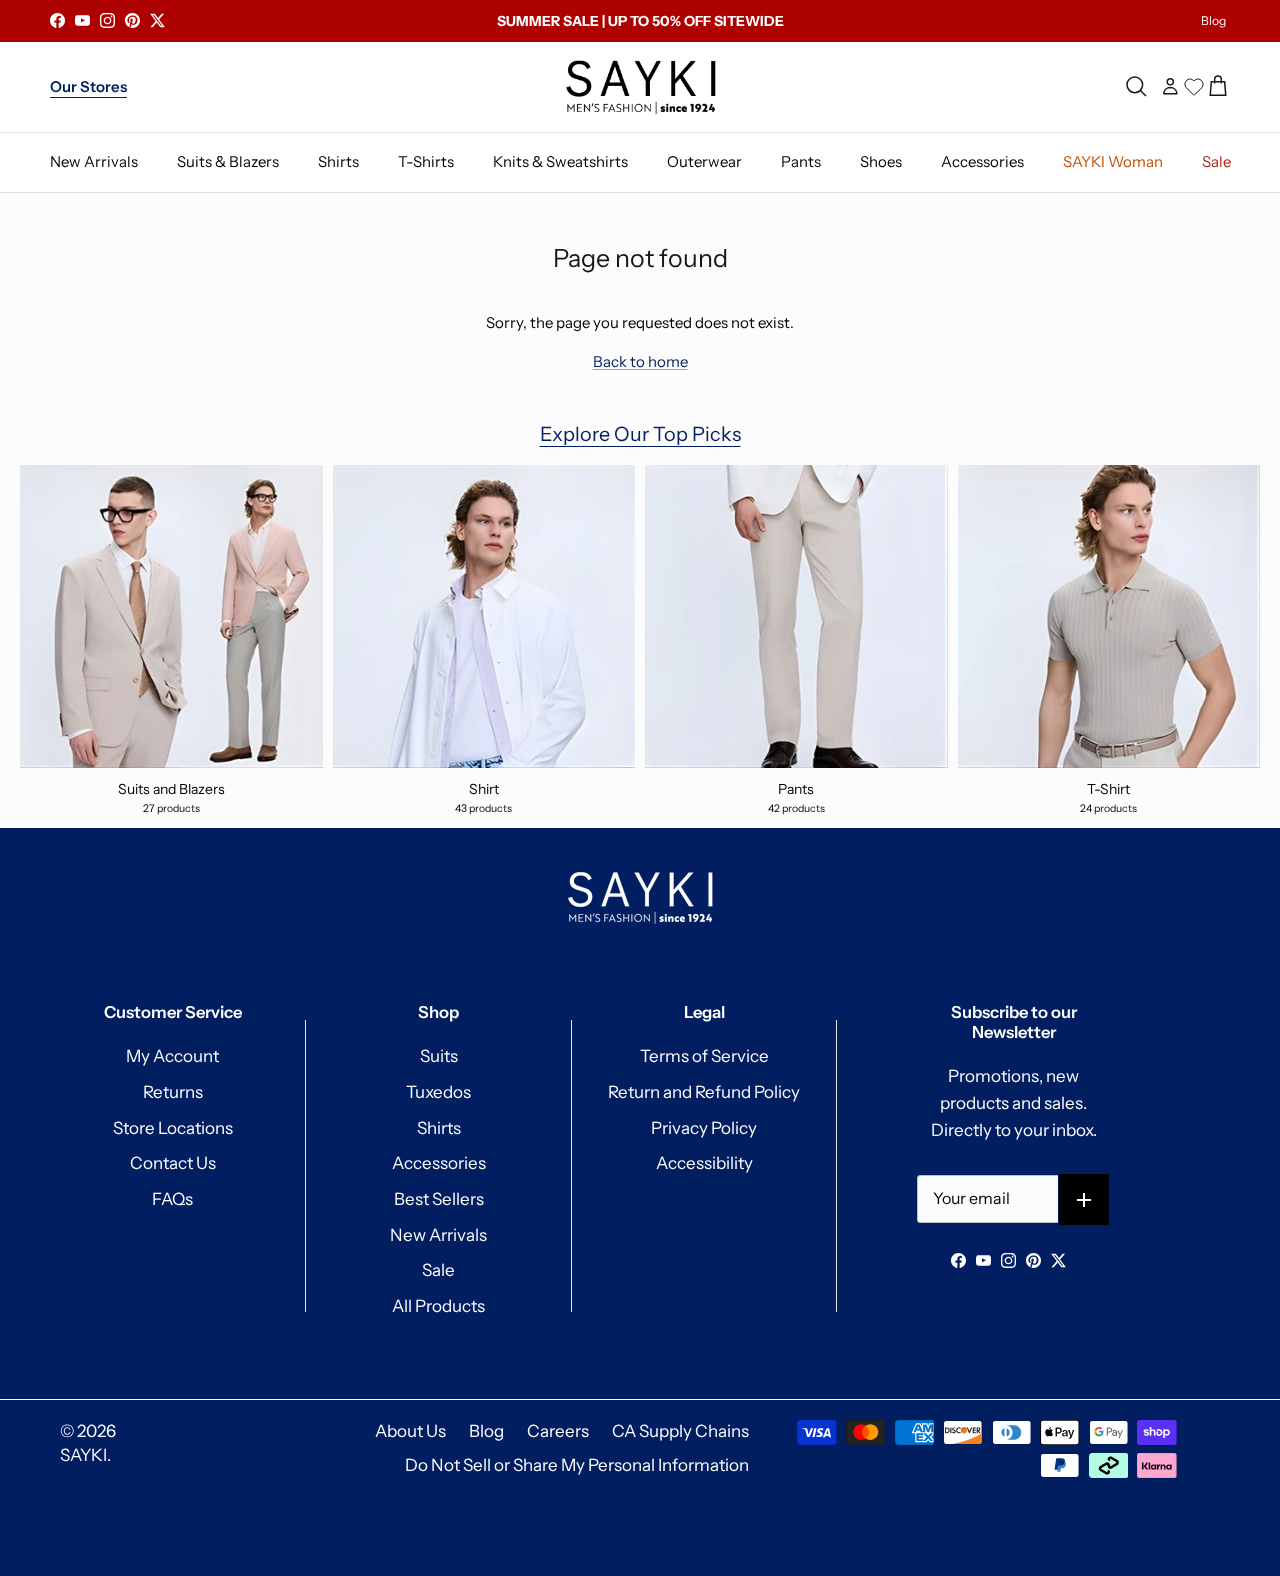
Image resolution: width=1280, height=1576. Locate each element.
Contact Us (173, 1163)
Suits (439, 1056)
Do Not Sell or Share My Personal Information (577, 1465)
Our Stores (88, 86)
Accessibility (704, 1163)
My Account (172, 1056)
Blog (1213, 20)
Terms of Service (704, 1056)
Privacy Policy (704, 1128)
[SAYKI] (640, 87)
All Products (438, 1306)
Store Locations (173, 1128)
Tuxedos (438, 1092)
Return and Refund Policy (704, 1092)
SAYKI (83, 1455)
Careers (558, 1431)
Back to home (640, 361)
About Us (410, 1431)
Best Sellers (439, 1199)
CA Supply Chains (680, 1431)
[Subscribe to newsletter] (1084, 1199)
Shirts (439, 1128)
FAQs (172, 1199)
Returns (173, 1092)
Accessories (439, 1163)
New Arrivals (438, 1235)
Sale (438, 1270)
